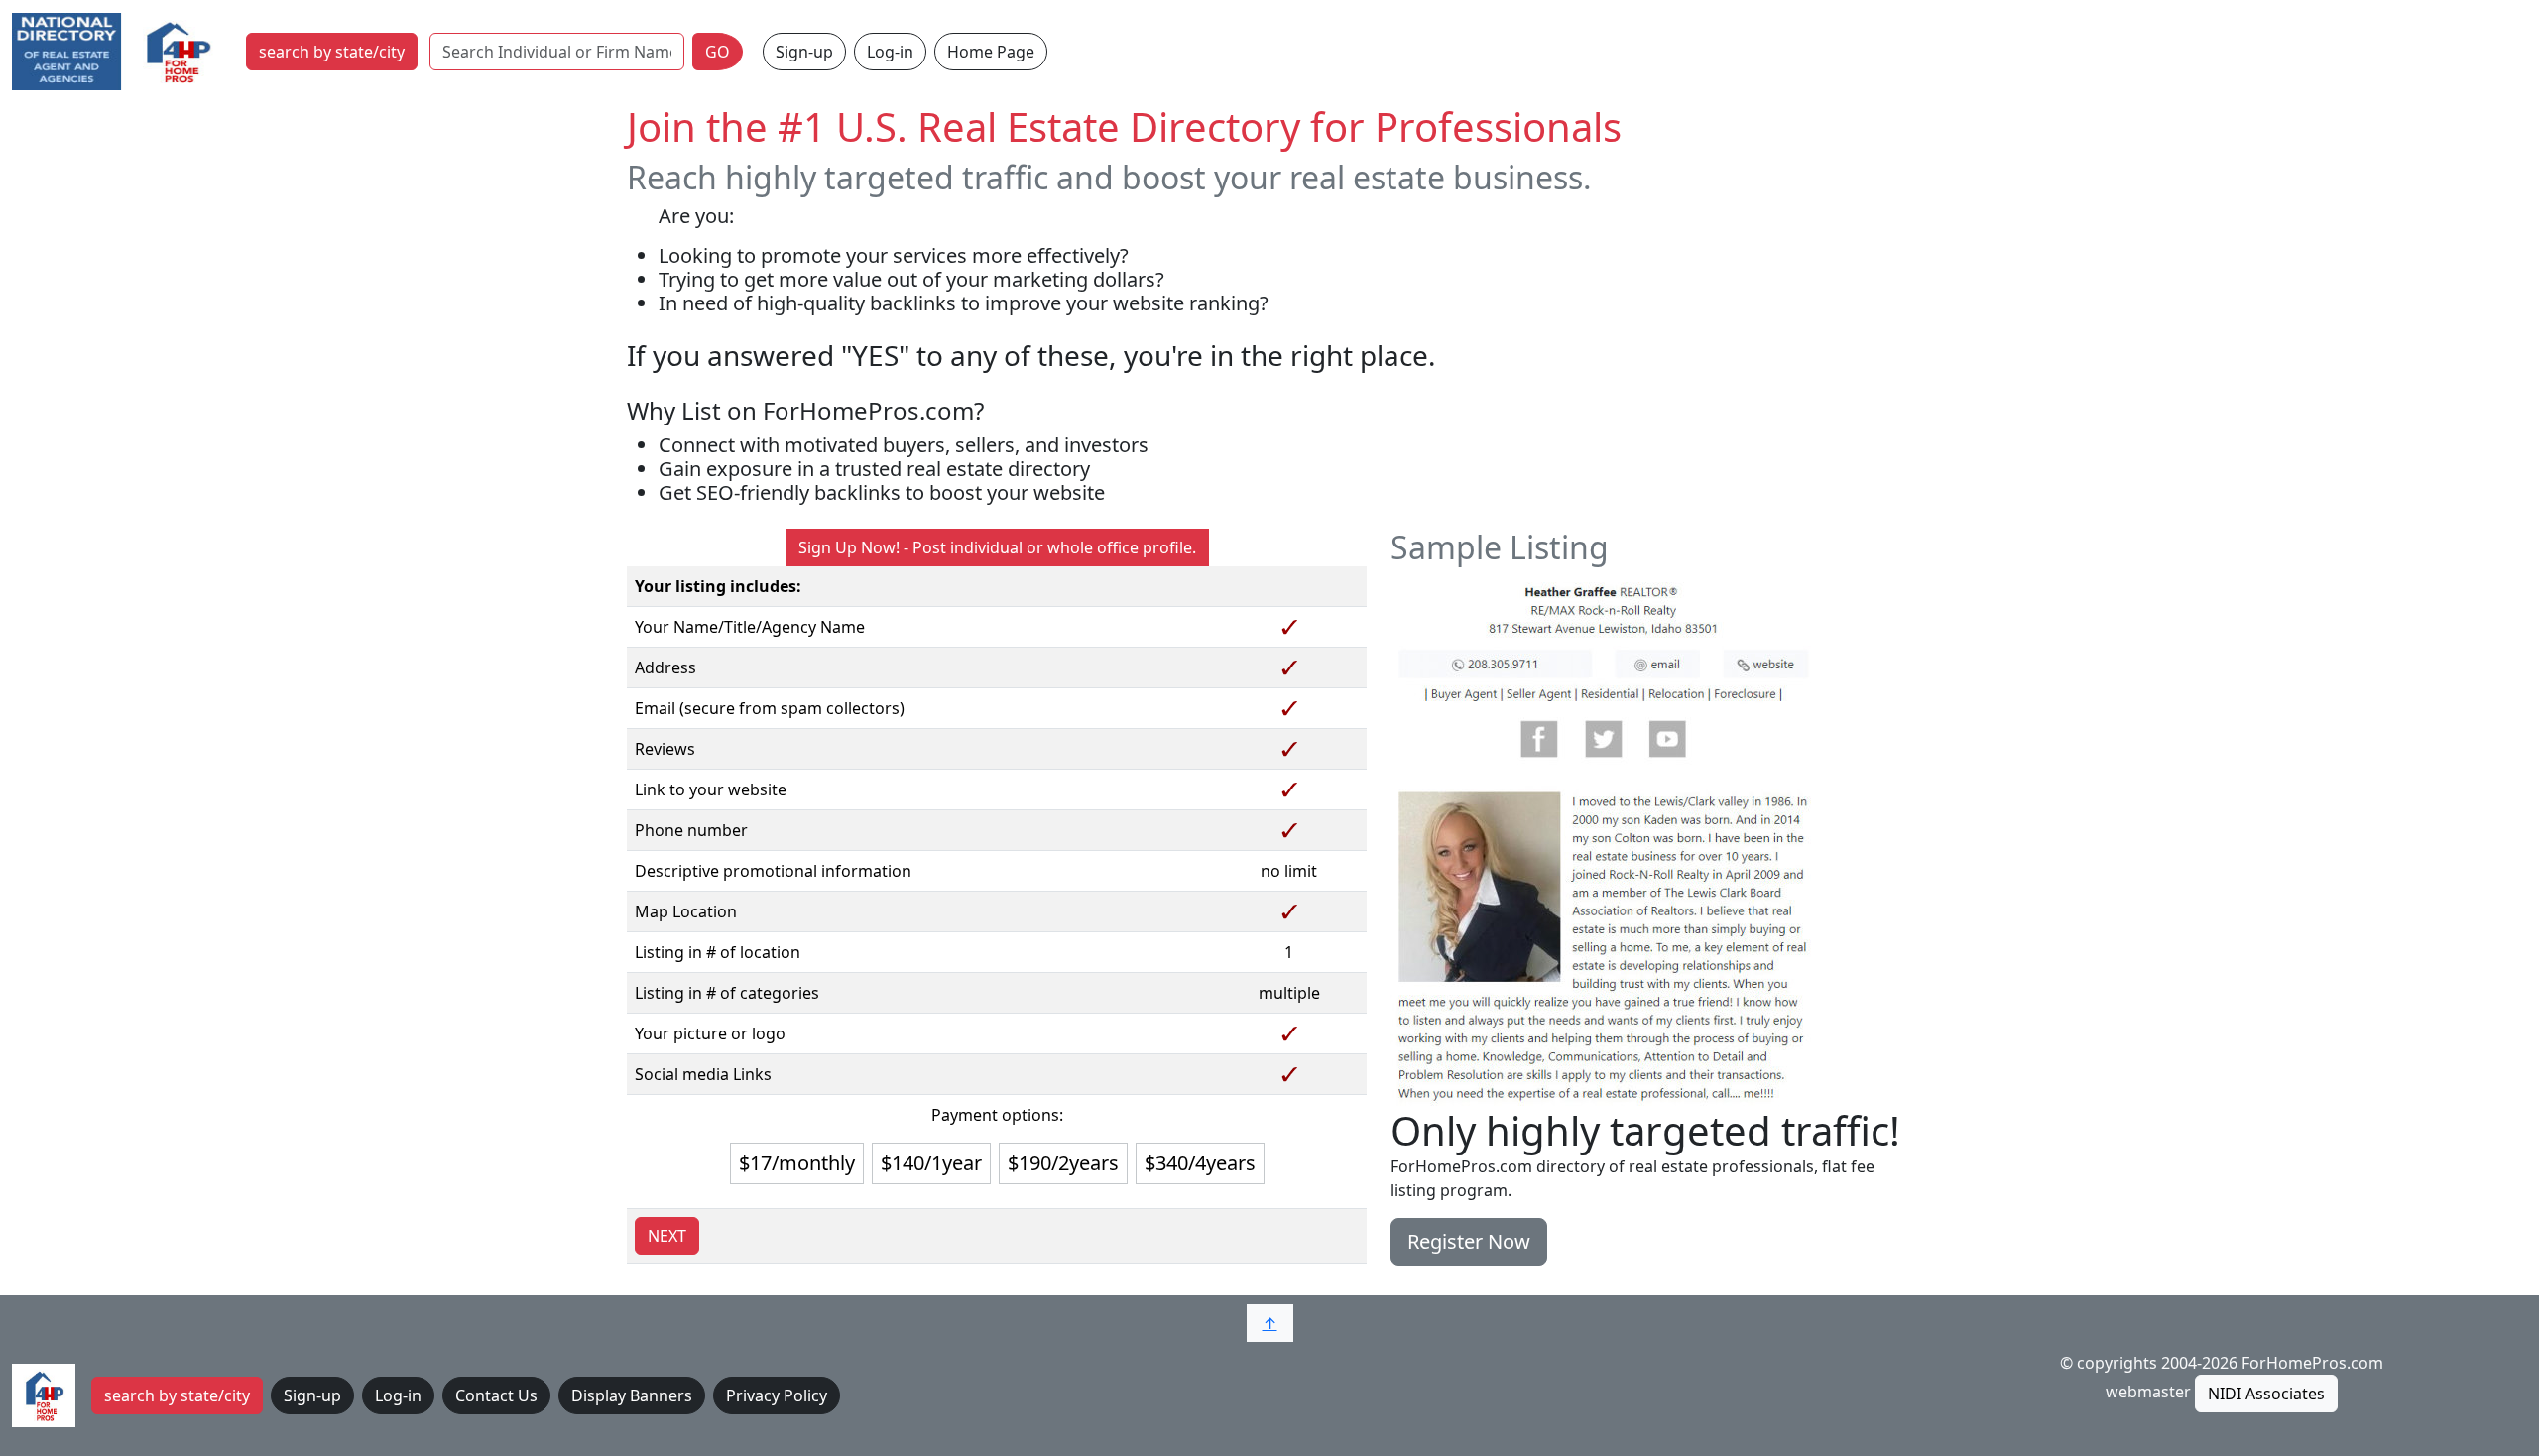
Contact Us (496, 1395)
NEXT (667, 1236)
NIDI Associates (2266, 1394)
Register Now (1469, 1241)
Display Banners (632, 1395)
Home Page (991, 52)
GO (718, 52)
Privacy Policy (777, 1395)
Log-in (890, 52)
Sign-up (804, 52)
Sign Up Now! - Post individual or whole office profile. (997, 547)
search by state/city (332, 52)
